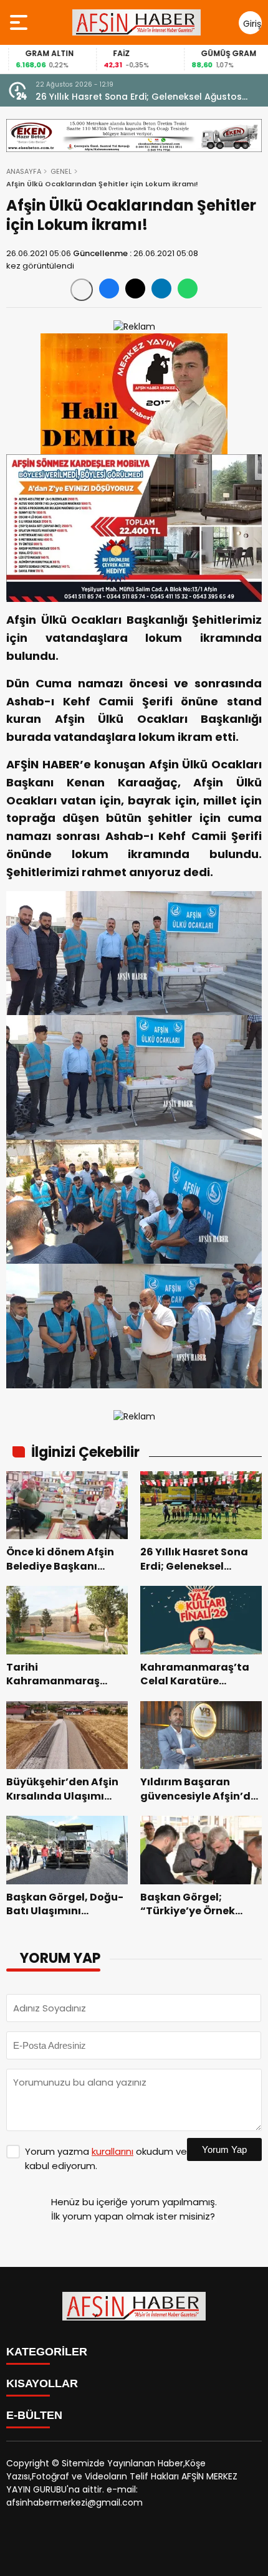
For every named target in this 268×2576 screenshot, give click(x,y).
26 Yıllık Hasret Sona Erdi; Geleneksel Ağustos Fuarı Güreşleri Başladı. (139, 97)
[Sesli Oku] (82, 290)
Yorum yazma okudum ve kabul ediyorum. (106, 2159)
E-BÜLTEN (34, 2415)
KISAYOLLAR (42, 2383)
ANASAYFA (24, 171)
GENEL (61, 171)
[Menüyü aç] (20, 22)
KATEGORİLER (47, 2352)
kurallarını (112, 2151)
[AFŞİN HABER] (136, 22)
